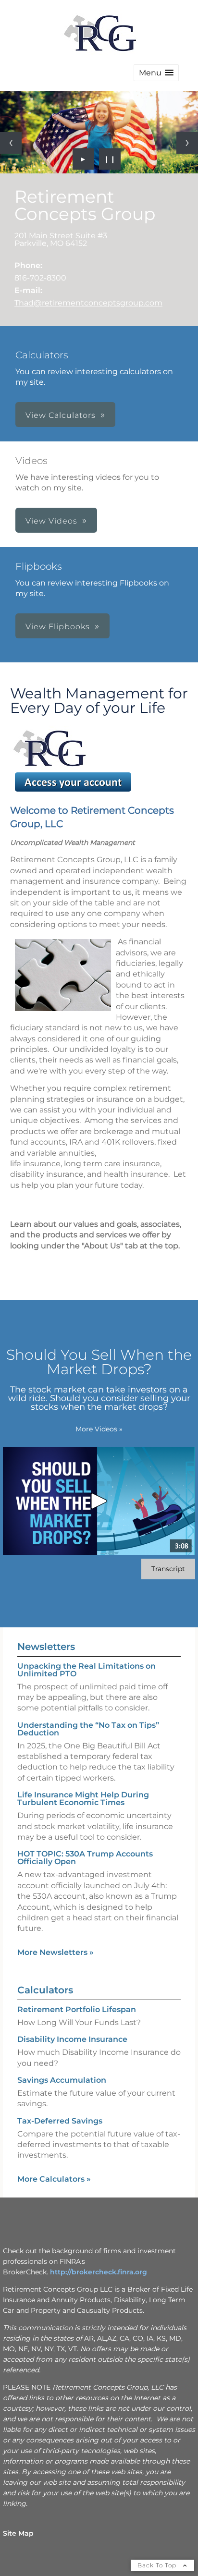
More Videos (99, 1429)
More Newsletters (56, 1952)
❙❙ (110, 159)
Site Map (18, 2533)
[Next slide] (187, 143)
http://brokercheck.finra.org (99, 2272)
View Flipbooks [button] (58, 627)
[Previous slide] (11, 143)
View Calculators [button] (61, 415)
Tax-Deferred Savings (60, 2121)
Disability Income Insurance (72, 2039)
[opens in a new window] (73, 791)
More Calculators (54, 2179)
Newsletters (46, 1647)
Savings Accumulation (62, 2080)
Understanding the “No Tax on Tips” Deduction (88, 1729)
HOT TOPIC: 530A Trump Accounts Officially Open (85, 1858)
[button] (156, 73)
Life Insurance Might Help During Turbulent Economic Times (83, 1799)
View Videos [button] (51, 521)
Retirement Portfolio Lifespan (77, 2009)
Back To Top (158, 2565)
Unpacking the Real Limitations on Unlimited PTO (87, 1670)
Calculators (45, 1990)
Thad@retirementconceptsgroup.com (88, 303)
